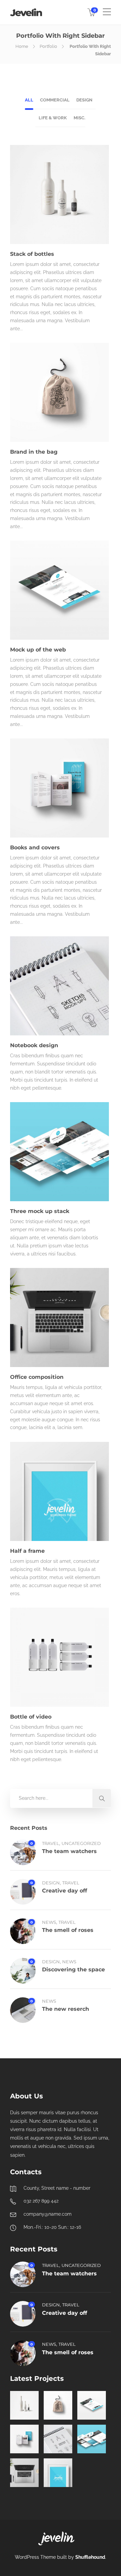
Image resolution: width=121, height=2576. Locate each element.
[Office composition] (24, 2473)
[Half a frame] (58, 2473)
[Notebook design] (58, 2439)
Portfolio (48, 46)
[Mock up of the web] (92, 2405)
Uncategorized (81, 1843)
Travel (51, 1843)
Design (51, 1883)
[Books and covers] (24, 2439)
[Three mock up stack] (92, 2439)
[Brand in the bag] (58, 2405)
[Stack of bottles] (24, 2405)
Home (22, 46)
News (49, 1922)
